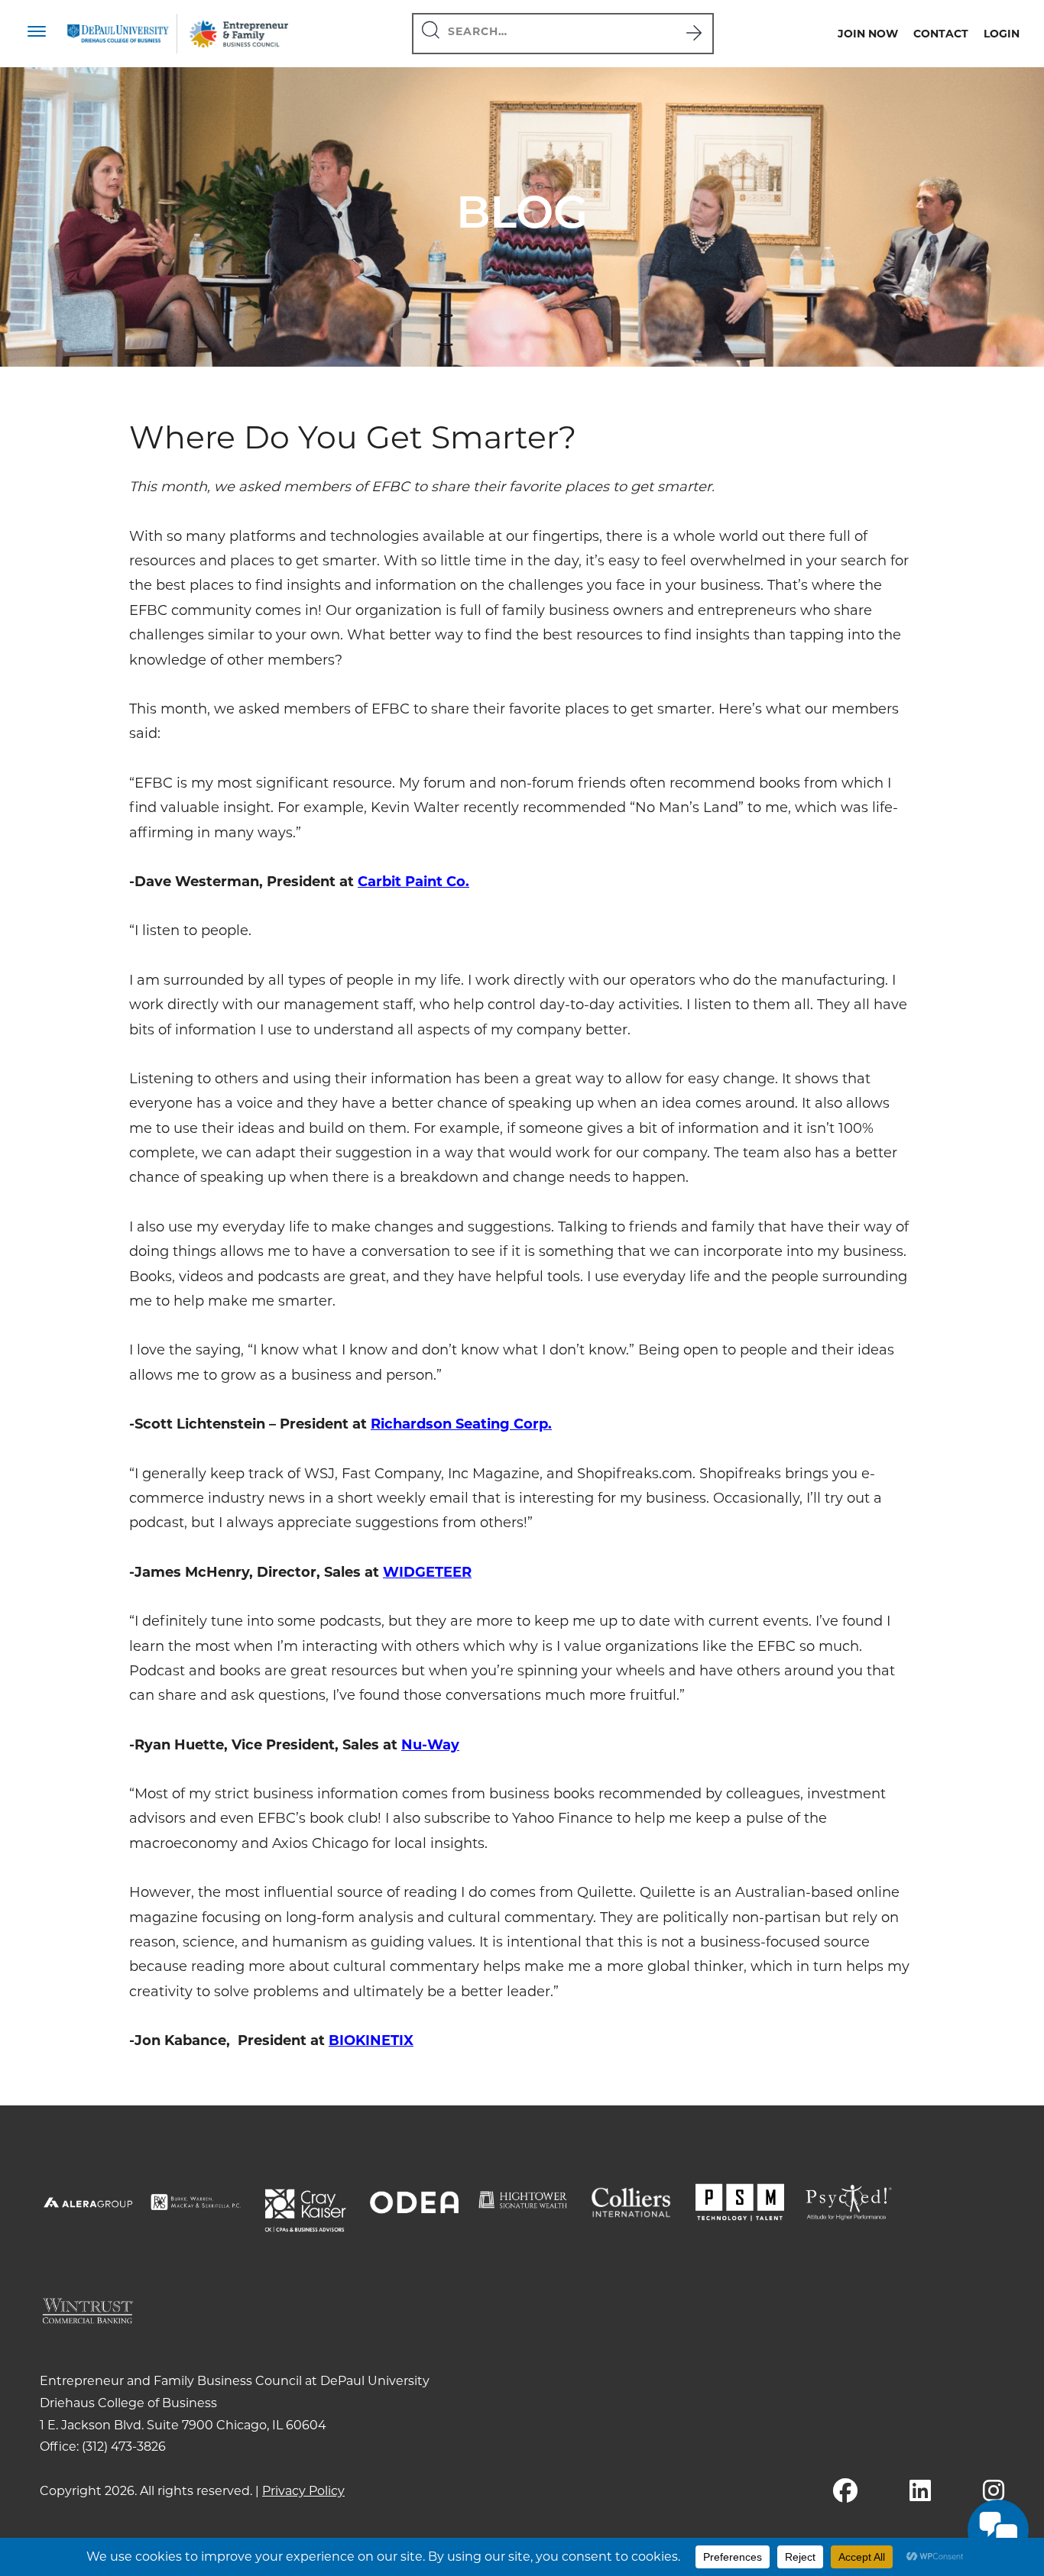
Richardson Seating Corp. (461, 1424)
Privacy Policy (303, 2491)
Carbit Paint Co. (413, 882)
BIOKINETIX (371, 2040)
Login (1002, 34)
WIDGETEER (427, 1572)
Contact (941, 34)
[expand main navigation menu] (37, 34)
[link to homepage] (118, 33)
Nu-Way (430, 1745)
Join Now (868, 34)
